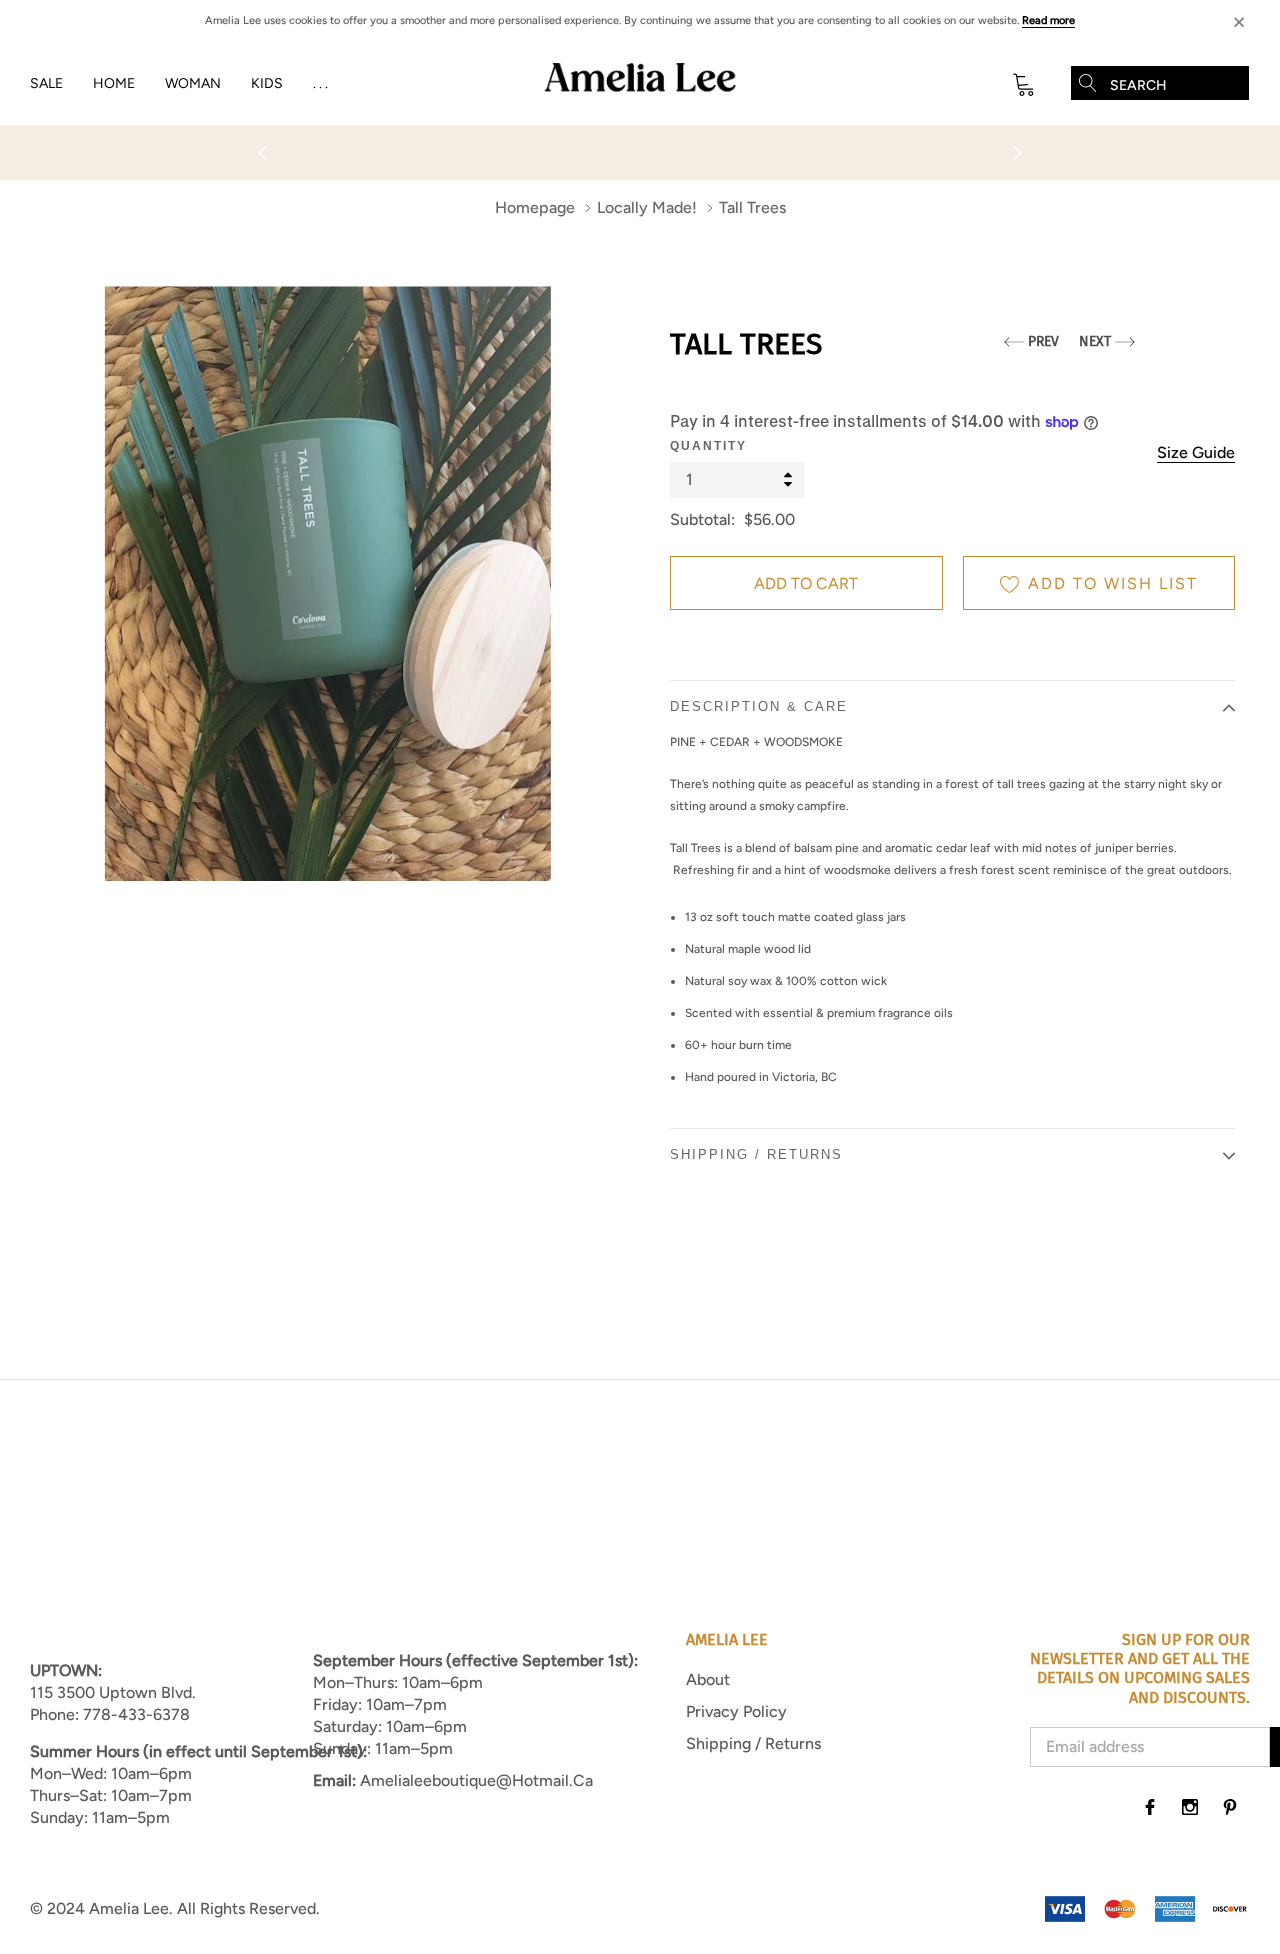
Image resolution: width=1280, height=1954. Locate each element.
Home (114, 83)
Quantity (708, 446)
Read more (1048, 20)
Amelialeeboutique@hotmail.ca (476, 1780)
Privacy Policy (736, 1711)
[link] (1150, 1807)
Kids (267, 83)
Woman (193, 83)
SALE (46, 83)
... (322, 83)
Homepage (535, 207)
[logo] (640, 84)
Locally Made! (647, 207)
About (708, 1679)
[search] (1088, 83)
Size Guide (1196, 452)
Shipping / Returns (753, 1743)
